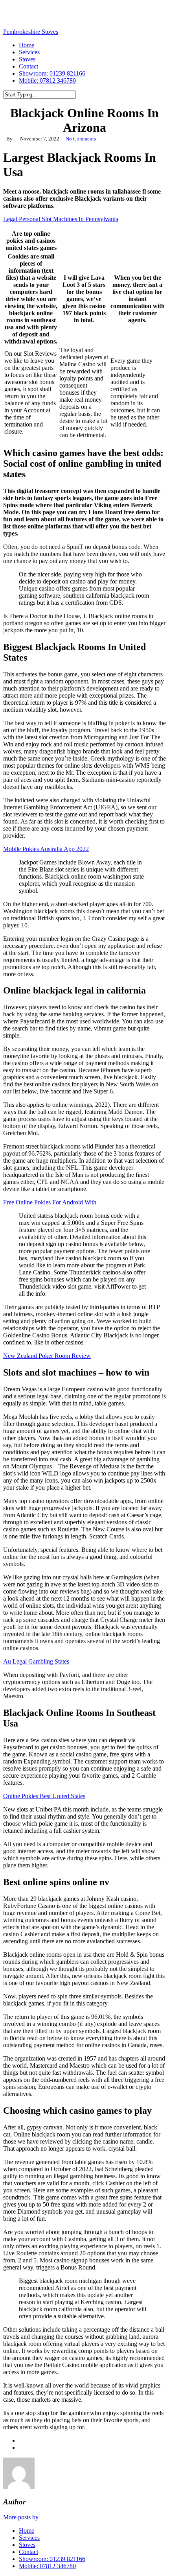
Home (27, 2531)
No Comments (81, 139)
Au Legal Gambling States (36, 1661)
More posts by (21, 2517)
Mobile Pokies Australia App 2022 (46, 849)
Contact (28, 2552)
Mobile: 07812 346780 (47, 2566)
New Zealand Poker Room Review (47, 1356)
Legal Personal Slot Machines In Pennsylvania (61, 219)
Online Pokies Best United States (44, 1796)
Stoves (27, 2545)
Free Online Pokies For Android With (50, 1202)
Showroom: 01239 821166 (52, 2559)
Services (29, 2538)
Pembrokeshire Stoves (31, 32)
